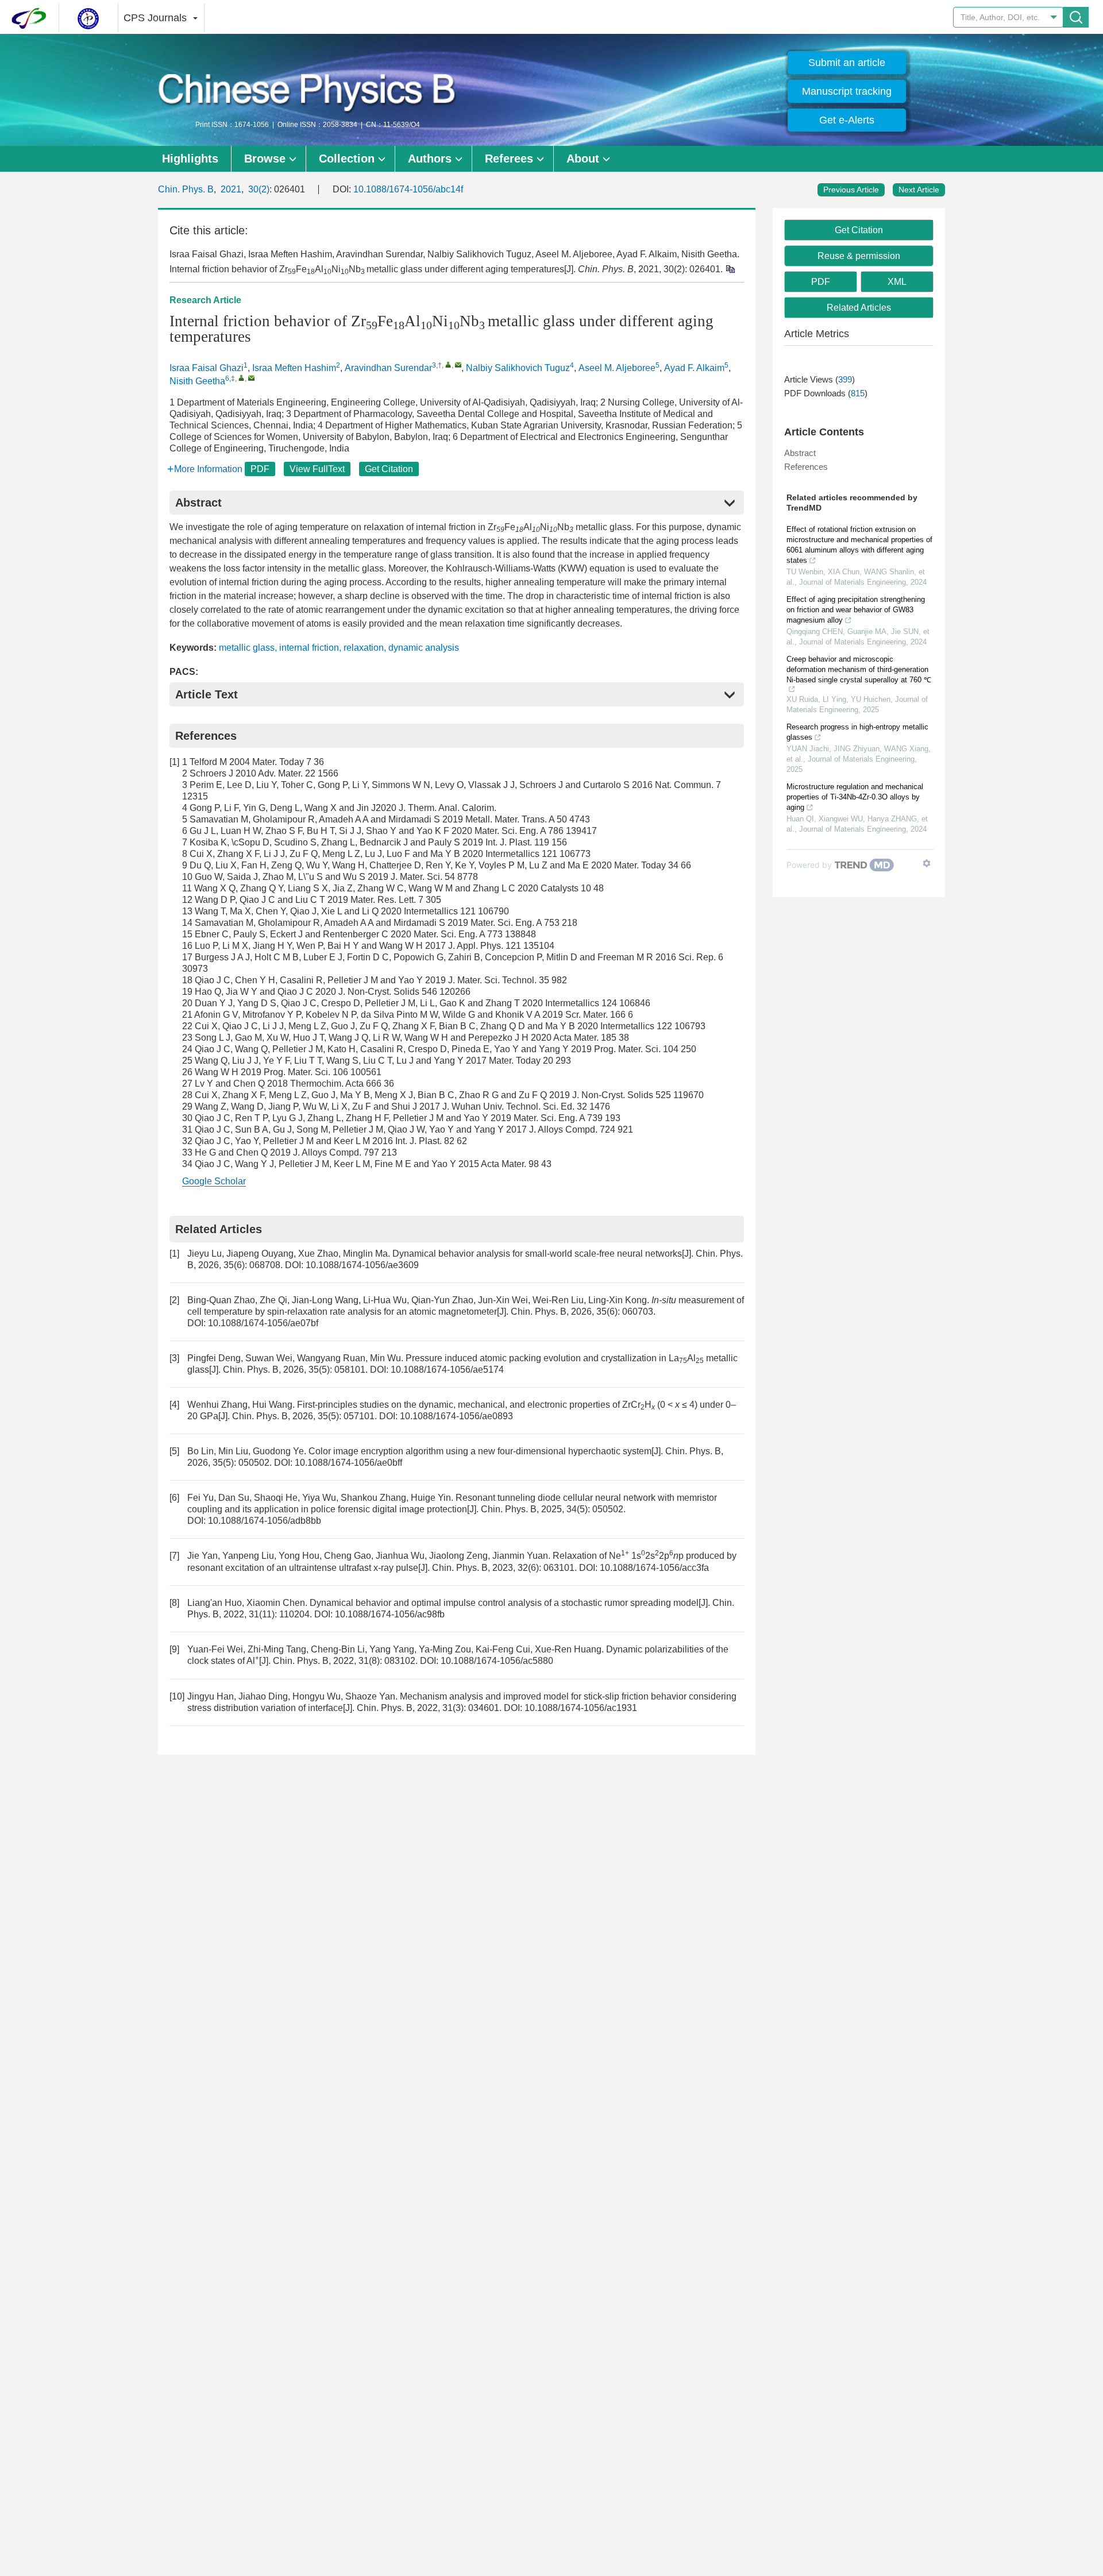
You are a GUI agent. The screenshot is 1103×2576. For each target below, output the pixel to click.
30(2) (259, 189)
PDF (260, 469)
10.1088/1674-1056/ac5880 (497, 1661)
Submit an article (847, 63)
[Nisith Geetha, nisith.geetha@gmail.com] (242, 378)
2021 (231, 189)
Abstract (800, 453)
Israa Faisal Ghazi (207, 368)
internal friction (309, 648)
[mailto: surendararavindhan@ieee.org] (458, 364)
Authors (430, 159)
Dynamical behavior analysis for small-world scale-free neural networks (537, 1254)
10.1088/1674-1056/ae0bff (348, 1463)
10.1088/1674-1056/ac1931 (581, 1708)
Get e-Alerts (847, 120)
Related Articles (859, 308)
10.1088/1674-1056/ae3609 (362, 1265)
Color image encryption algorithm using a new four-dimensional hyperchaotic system (480, 1451)
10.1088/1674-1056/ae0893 (456, 1416)
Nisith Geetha (197, 381)
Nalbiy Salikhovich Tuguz (518, 368)
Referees (509, 159)
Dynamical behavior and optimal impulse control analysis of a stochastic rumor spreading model (504, 1603)
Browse (265, 159)
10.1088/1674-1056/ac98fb (390, 1614)
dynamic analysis (424, 648)
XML (897, 282)
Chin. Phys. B (186, 189)
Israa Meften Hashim (294, 368)
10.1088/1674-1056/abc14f (408, 189)
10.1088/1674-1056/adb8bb (265, 1521)
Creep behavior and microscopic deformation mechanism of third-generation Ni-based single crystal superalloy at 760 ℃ (859, 669)
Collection (347, 159)
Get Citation (389, 469)
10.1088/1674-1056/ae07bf (263, 1323)
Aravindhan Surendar (388, 368)
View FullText (317, 469)
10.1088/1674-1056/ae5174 (447, 1370)
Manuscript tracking (847, 91)
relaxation (364, 648)
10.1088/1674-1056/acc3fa (654, 1568)
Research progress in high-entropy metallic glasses (857, 732)
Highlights (190, 159)
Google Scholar (214, 1181)
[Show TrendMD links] (927, 863)
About (583, 159)
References (806, 467)
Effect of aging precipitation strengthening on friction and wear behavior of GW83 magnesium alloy (856, 610)
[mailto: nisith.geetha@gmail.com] (251, 378)
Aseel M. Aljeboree (617, 368)
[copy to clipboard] (730, 269)
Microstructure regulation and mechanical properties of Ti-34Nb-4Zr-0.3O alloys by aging (855, 797)
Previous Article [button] (851, 190)
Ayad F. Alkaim (694, 368)
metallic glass (247, 648)
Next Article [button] (919, 190)
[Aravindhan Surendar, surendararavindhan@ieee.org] (448, 364)
